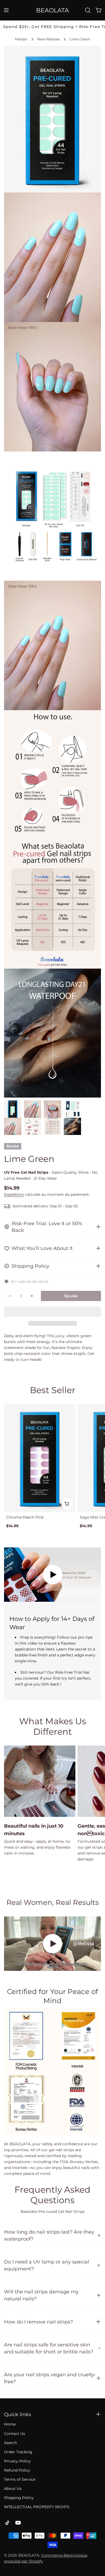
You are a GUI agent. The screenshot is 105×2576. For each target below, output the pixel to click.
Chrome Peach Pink (25, 1517)
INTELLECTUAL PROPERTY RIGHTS (37, 2507)
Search (10, 2443)
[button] (52, 1312)
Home (10, 2424)
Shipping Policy (19, 2498)
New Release (48, 39)
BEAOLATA (52, 10)
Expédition (14, 1194)
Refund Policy (17, 2470)
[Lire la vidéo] (52, 1575)
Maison (21, 39)
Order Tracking (18, 2452)
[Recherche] (88, 10)
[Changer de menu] (6, 10)
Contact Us (15, 2434)
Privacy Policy (17, 2461)
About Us (13, 2489)
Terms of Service (20, 2479)
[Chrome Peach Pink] (40, 1458)
